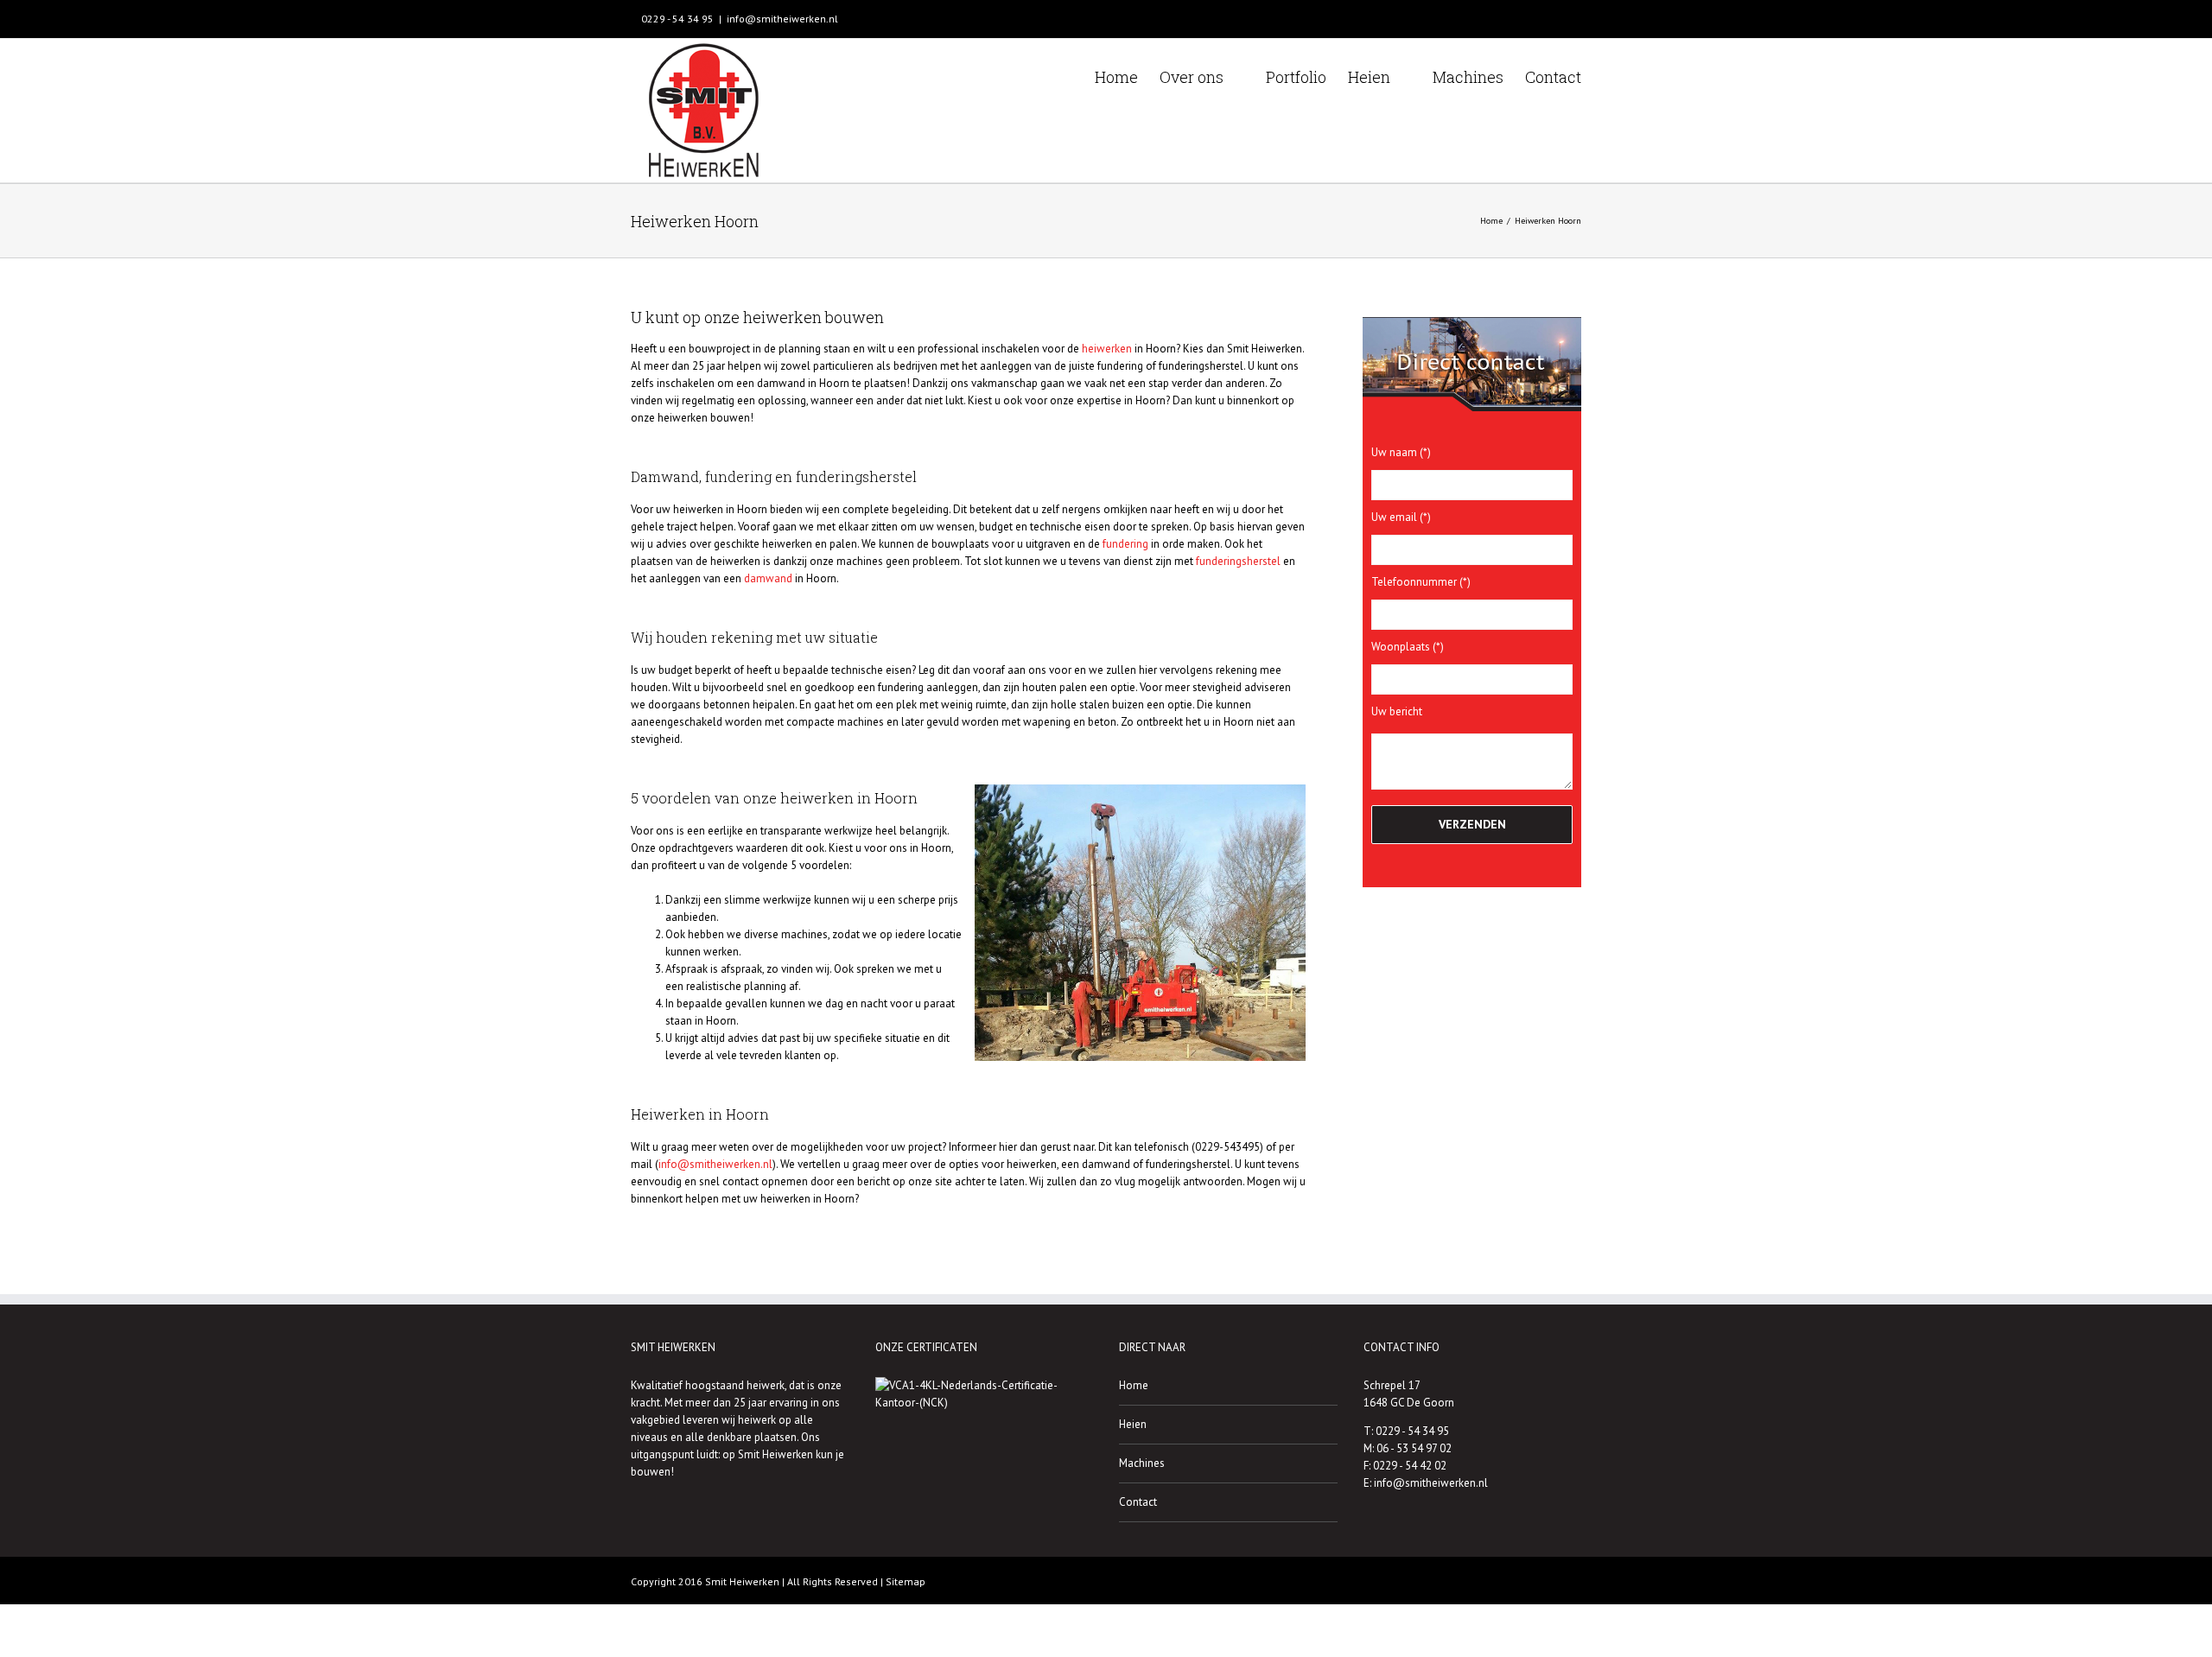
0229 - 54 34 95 (676, 19)
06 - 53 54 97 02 (1414, 1448)
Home (1134, 1385)
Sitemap (906, 1581)
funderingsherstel (1238, 561)
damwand (768, 578)
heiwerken (1107, 349)
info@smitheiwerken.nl (782, 19)
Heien (1133, 1424)
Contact (1138, 1502)
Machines (1142, 1463)
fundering (1125, 544)
